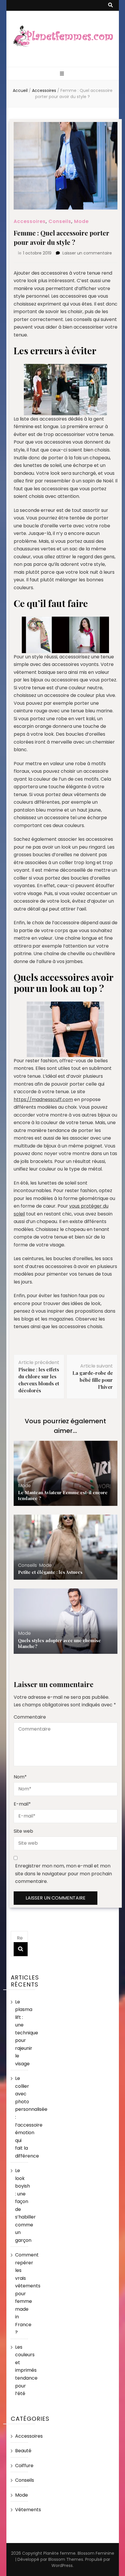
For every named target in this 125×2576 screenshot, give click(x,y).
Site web (23, 1831)
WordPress (62, 2565)
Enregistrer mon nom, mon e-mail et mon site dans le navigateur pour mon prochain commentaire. (64, 1874)
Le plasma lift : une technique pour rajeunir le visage (27, 2033)
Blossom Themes (66, 2559)
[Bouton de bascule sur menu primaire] (63, 74)
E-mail (22, 1804)
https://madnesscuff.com (43, 1099)
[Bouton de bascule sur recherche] (110, 5)
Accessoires (30, 221)
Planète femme (59, 2553)
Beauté (23, 2451)
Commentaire (30, 1717)
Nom (20, 1777)
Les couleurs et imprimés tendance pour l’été (26, 2370)
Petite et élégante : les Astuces (50, 1572)
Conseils (60, 221)
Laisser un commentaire (87, 253)
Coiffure (24, 2466)
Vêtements (28, 2510)
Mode (81, 221)
